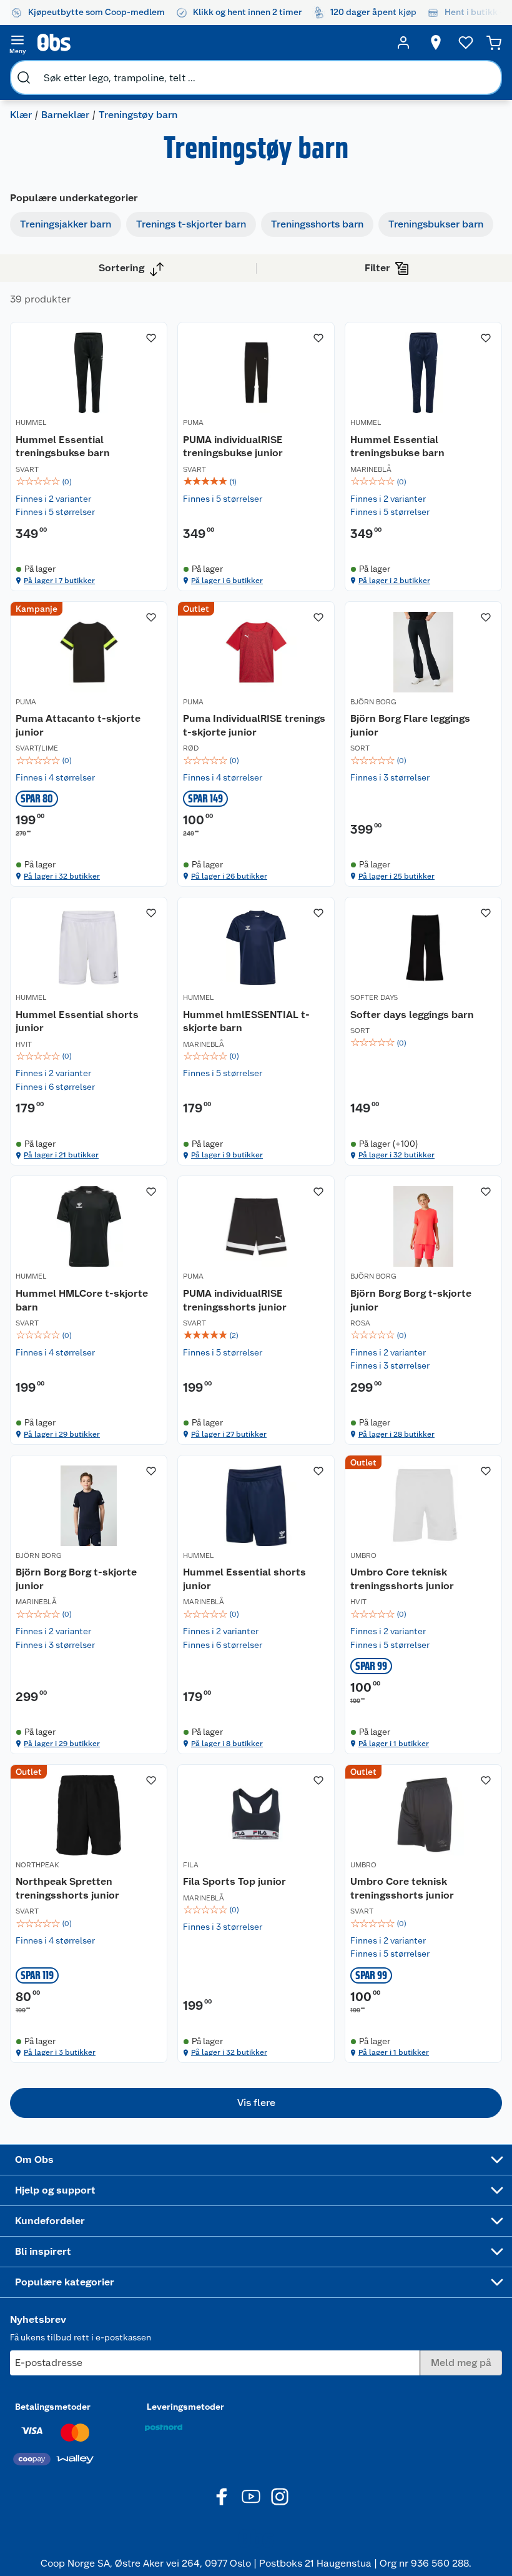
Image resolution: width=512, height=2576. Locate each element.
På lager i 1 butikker (394, 1744)
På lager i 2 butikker (394, 581)
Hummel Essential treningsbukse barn (63, 447)
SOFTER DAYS (374, 997)
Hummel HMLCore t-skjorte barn (82, 1300)
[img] (89, 482)
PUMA (193, 422)
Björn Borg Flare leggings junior (410, 725)
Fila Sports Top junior (234, 1881)
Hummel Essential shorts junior (77, 1021)
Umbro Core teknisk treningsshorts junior (402, 1579)
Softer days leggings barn (412, 1015)
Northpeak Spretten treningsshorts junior (67, 1888)
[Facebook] (222, 2497)
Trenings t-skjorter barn (191, 224)
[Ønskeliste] (466, 42)
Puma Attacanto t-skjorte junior (78, 725)
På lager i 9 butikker (227, 1155)
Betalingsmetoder (53, 2407)
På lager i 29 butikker (62, 1434)
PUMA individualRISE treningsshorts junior (235, 1300)
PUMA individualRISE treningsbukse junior (233, 447)
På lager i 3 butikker (60, 2052)
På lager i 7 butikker (59, 581)
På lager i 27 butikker (229, 1434)
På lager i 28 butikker (396, 1434)
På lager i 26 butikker (229, 876)
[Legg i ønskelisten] (151, 338)
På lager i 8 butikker (227, 1744)
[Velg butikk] (436, 42)
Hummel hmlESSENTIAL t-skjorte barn (246, 1021)
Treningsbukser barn (436, 224)
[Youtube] (251, 2497)
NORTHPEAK (37, 1865)
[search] (24, 77)
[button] (256, 2103)
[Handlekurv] (494, 42)
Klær (21, 115)
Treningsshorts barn (317, 224)
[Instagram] (280, 2497)
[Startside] (210, 42)
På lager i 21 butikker (61, 1155)
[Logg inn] (403, 42)
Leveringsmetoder (185, 2407)
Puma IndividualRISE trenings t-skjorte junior (254, 725)
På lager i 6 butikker (227, 581)
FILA (191, 1865)
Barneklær (65, 115)
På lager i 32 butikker (62, 876)
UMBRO (363, 1555)
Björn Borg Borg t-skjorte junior (411, 1300)
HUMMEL (31, 422)
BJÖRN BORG (373, 702)
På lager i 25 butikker (396, 876)
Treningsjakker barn (66, 224)
